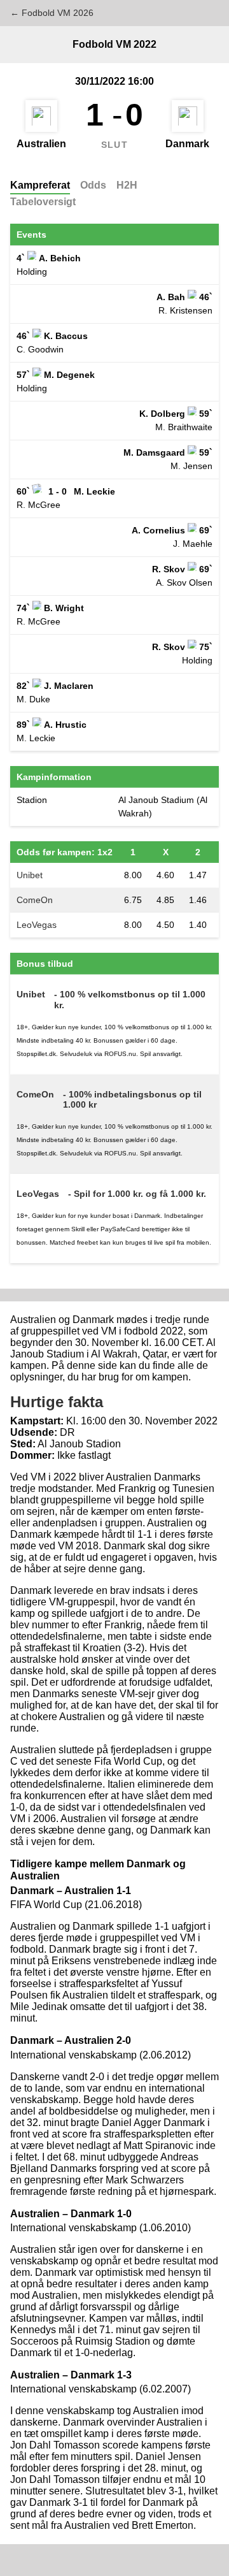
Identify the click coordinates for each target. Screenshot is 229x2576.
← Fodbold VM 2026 (52, 13)
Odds (93, 185)
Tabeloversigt (43, 202)
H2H (127, 185)
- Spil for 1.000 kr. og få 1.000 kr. (137, 1194)
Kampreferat (40, 185)
